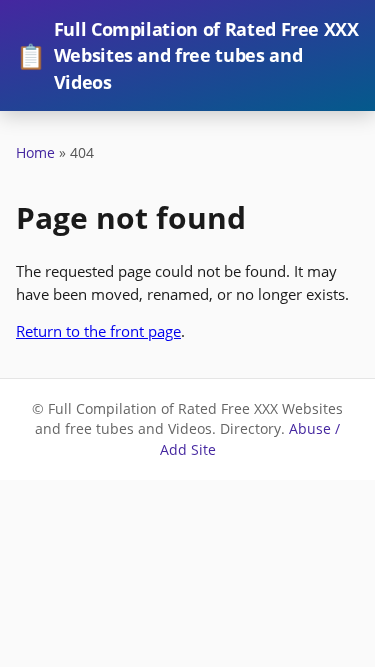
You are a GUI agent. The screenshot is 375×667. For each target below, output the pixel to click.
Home (35, 152)
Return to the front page (98, 331)
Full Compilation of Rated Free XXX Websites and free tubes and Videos (187, 55)
